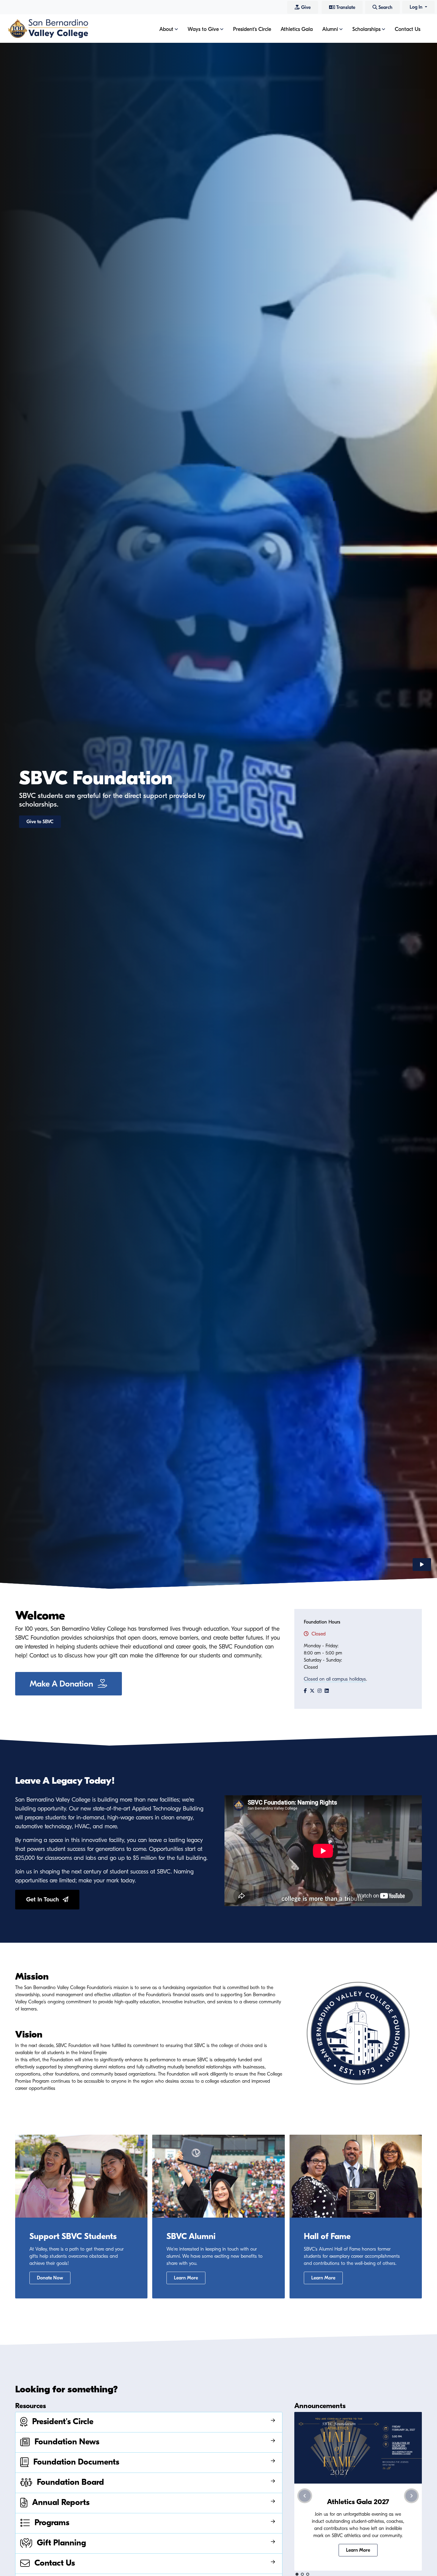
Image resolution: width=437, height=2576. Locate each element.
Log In (417, 7)
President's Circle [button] (252, 29)
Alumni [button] (330, 29)
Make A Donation (64, 1684)
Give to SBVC (40, 822)
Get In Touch (44, 1899)
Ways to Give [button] (203, 29)
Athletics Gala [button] (297, 29)
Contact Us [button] (408, 29)
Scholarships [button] (366, 29)
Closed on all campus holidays (335, 1679)
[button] (297, 2574)
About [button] (166, 29)
